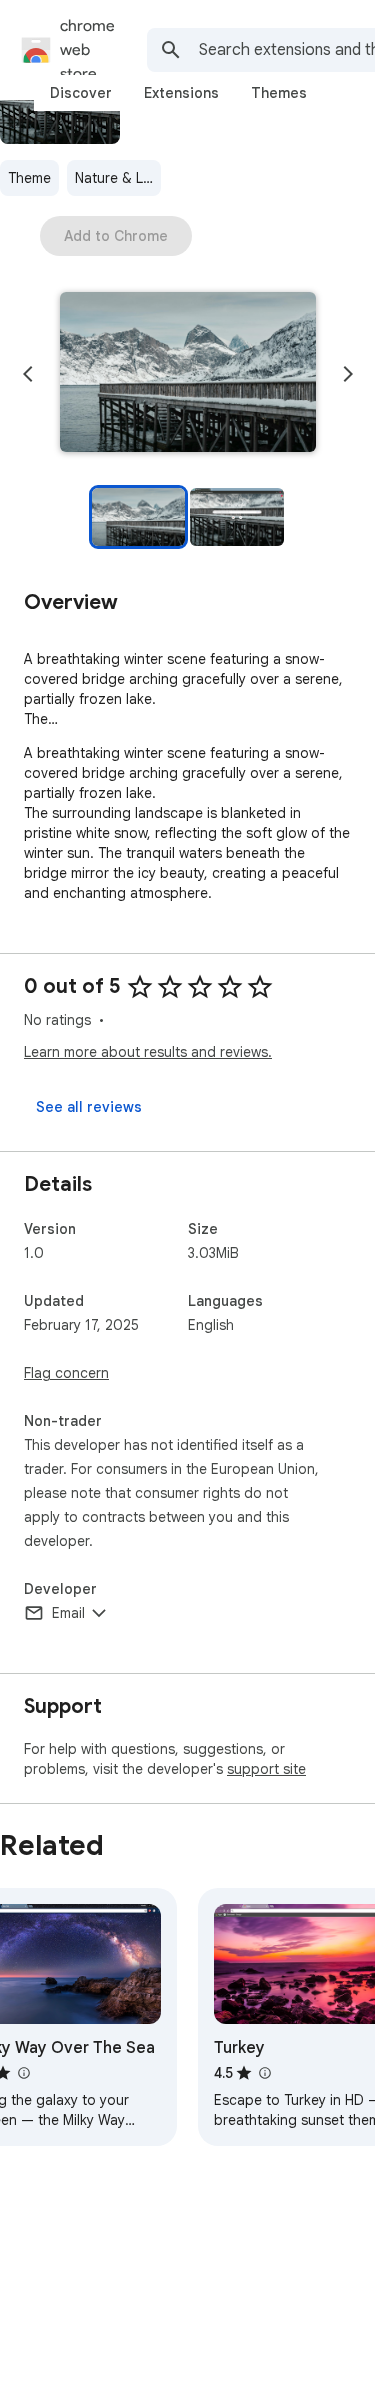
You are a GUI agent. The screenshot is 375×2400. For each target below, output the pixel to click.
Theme (29, 178)
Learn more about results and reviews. (148, 1052)
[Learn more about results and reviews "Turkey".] (264, 2073)
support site (266, 1769)
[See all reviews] (89, 1107)
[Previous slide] (28, 374)
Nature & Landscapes (118, 178)
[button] (188, 374)
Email (68, 1613)
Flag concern (66, 1373)
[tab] (81, 93)
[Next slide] (348, 374)
